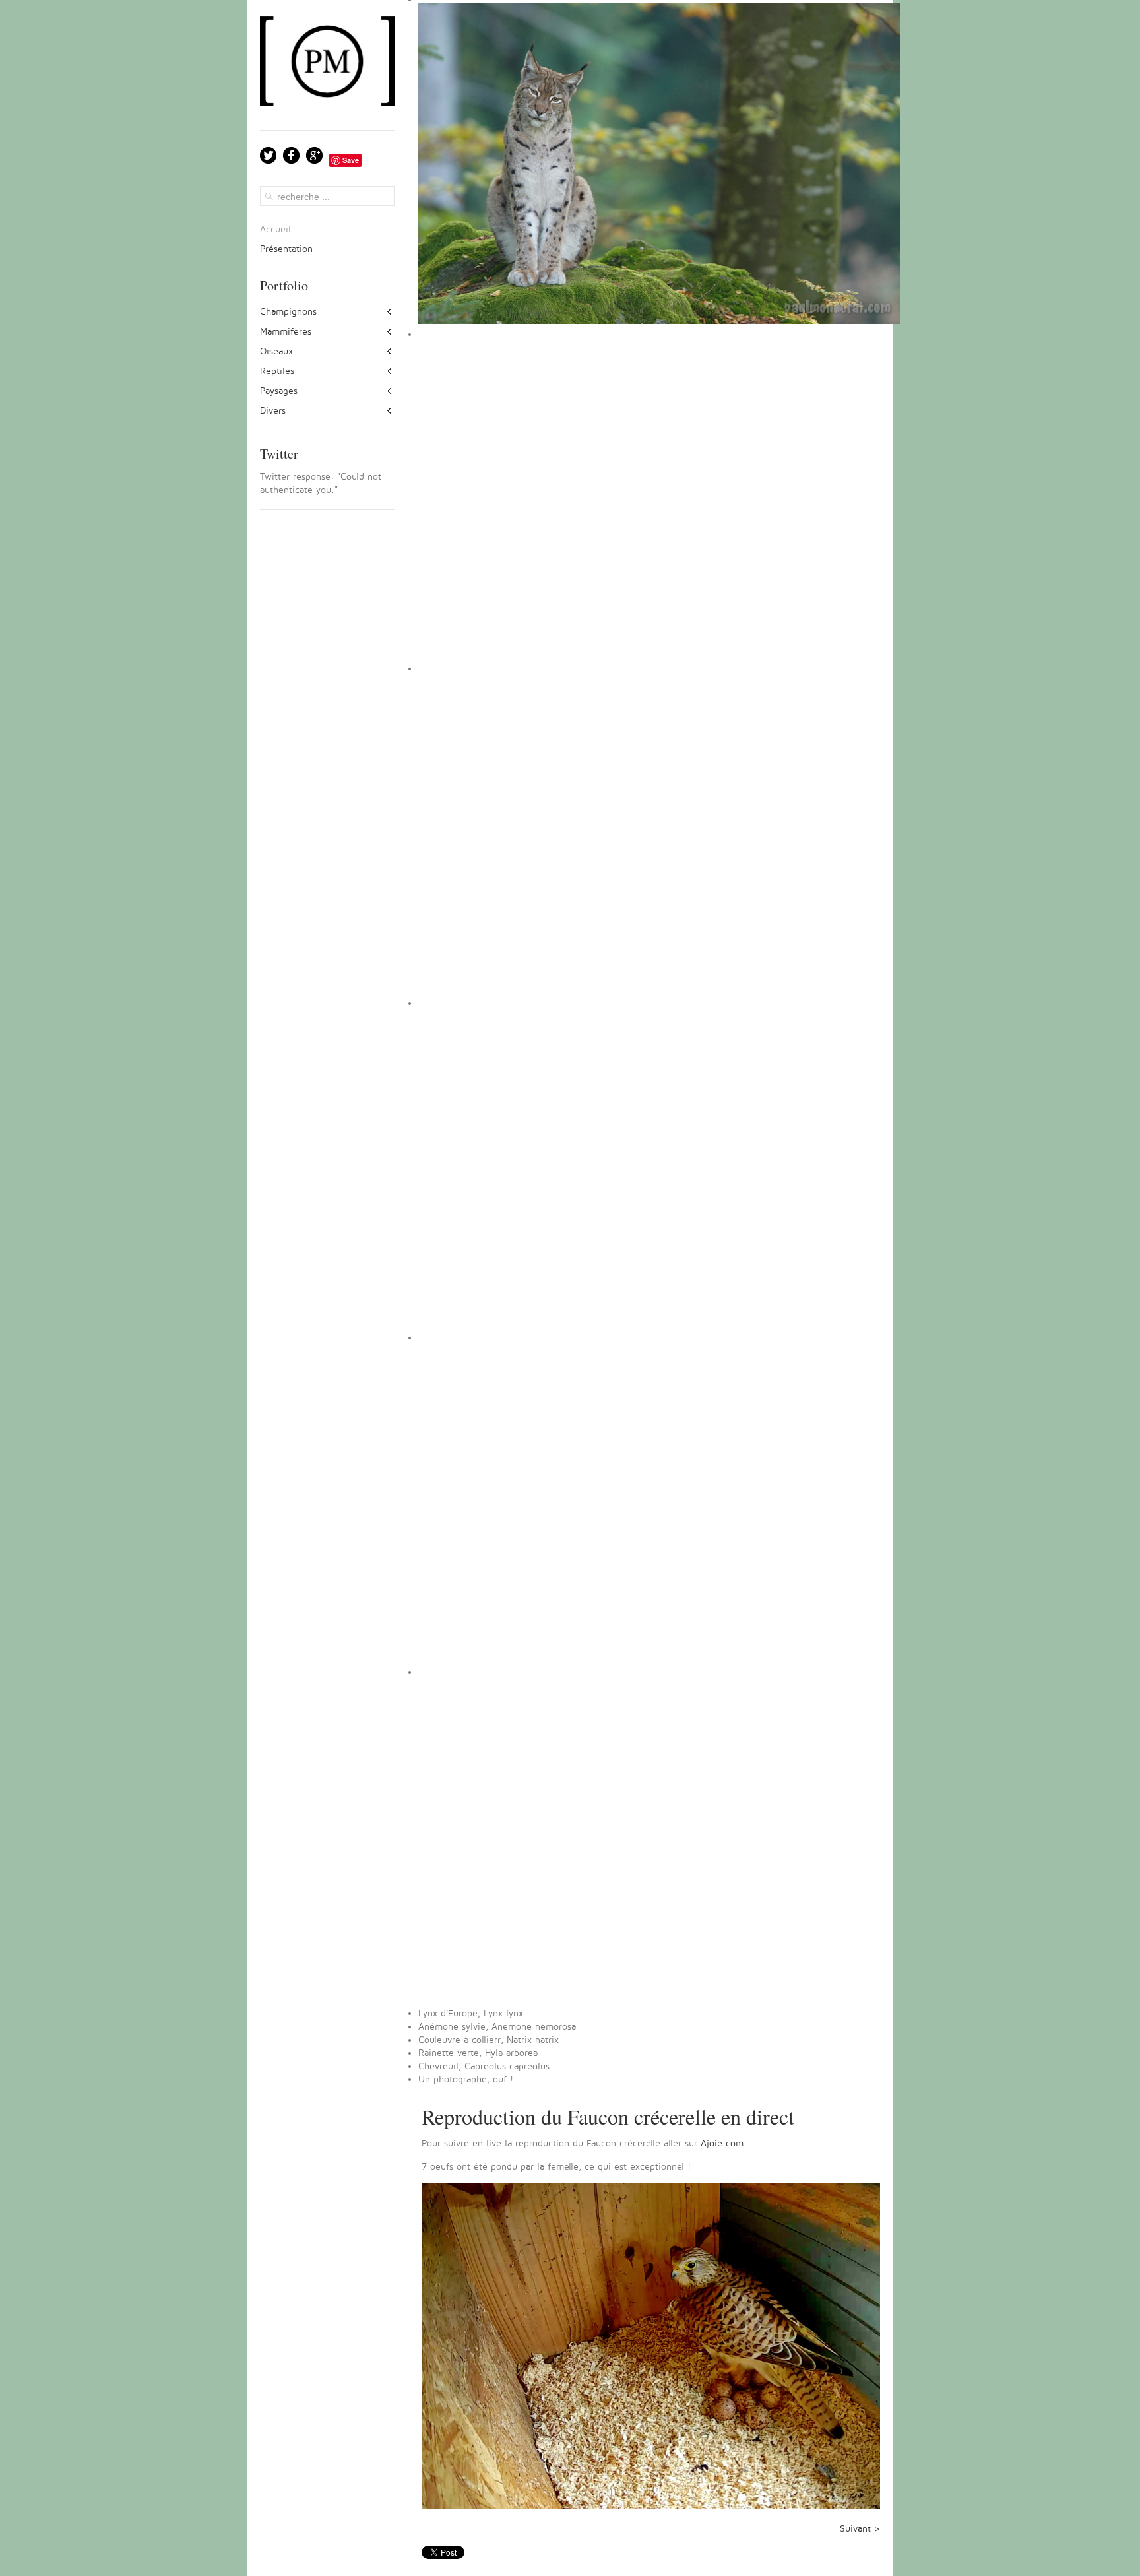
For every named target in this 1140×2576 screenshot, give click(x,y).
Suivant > (860, 2529)
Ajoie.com (722, 2143)
